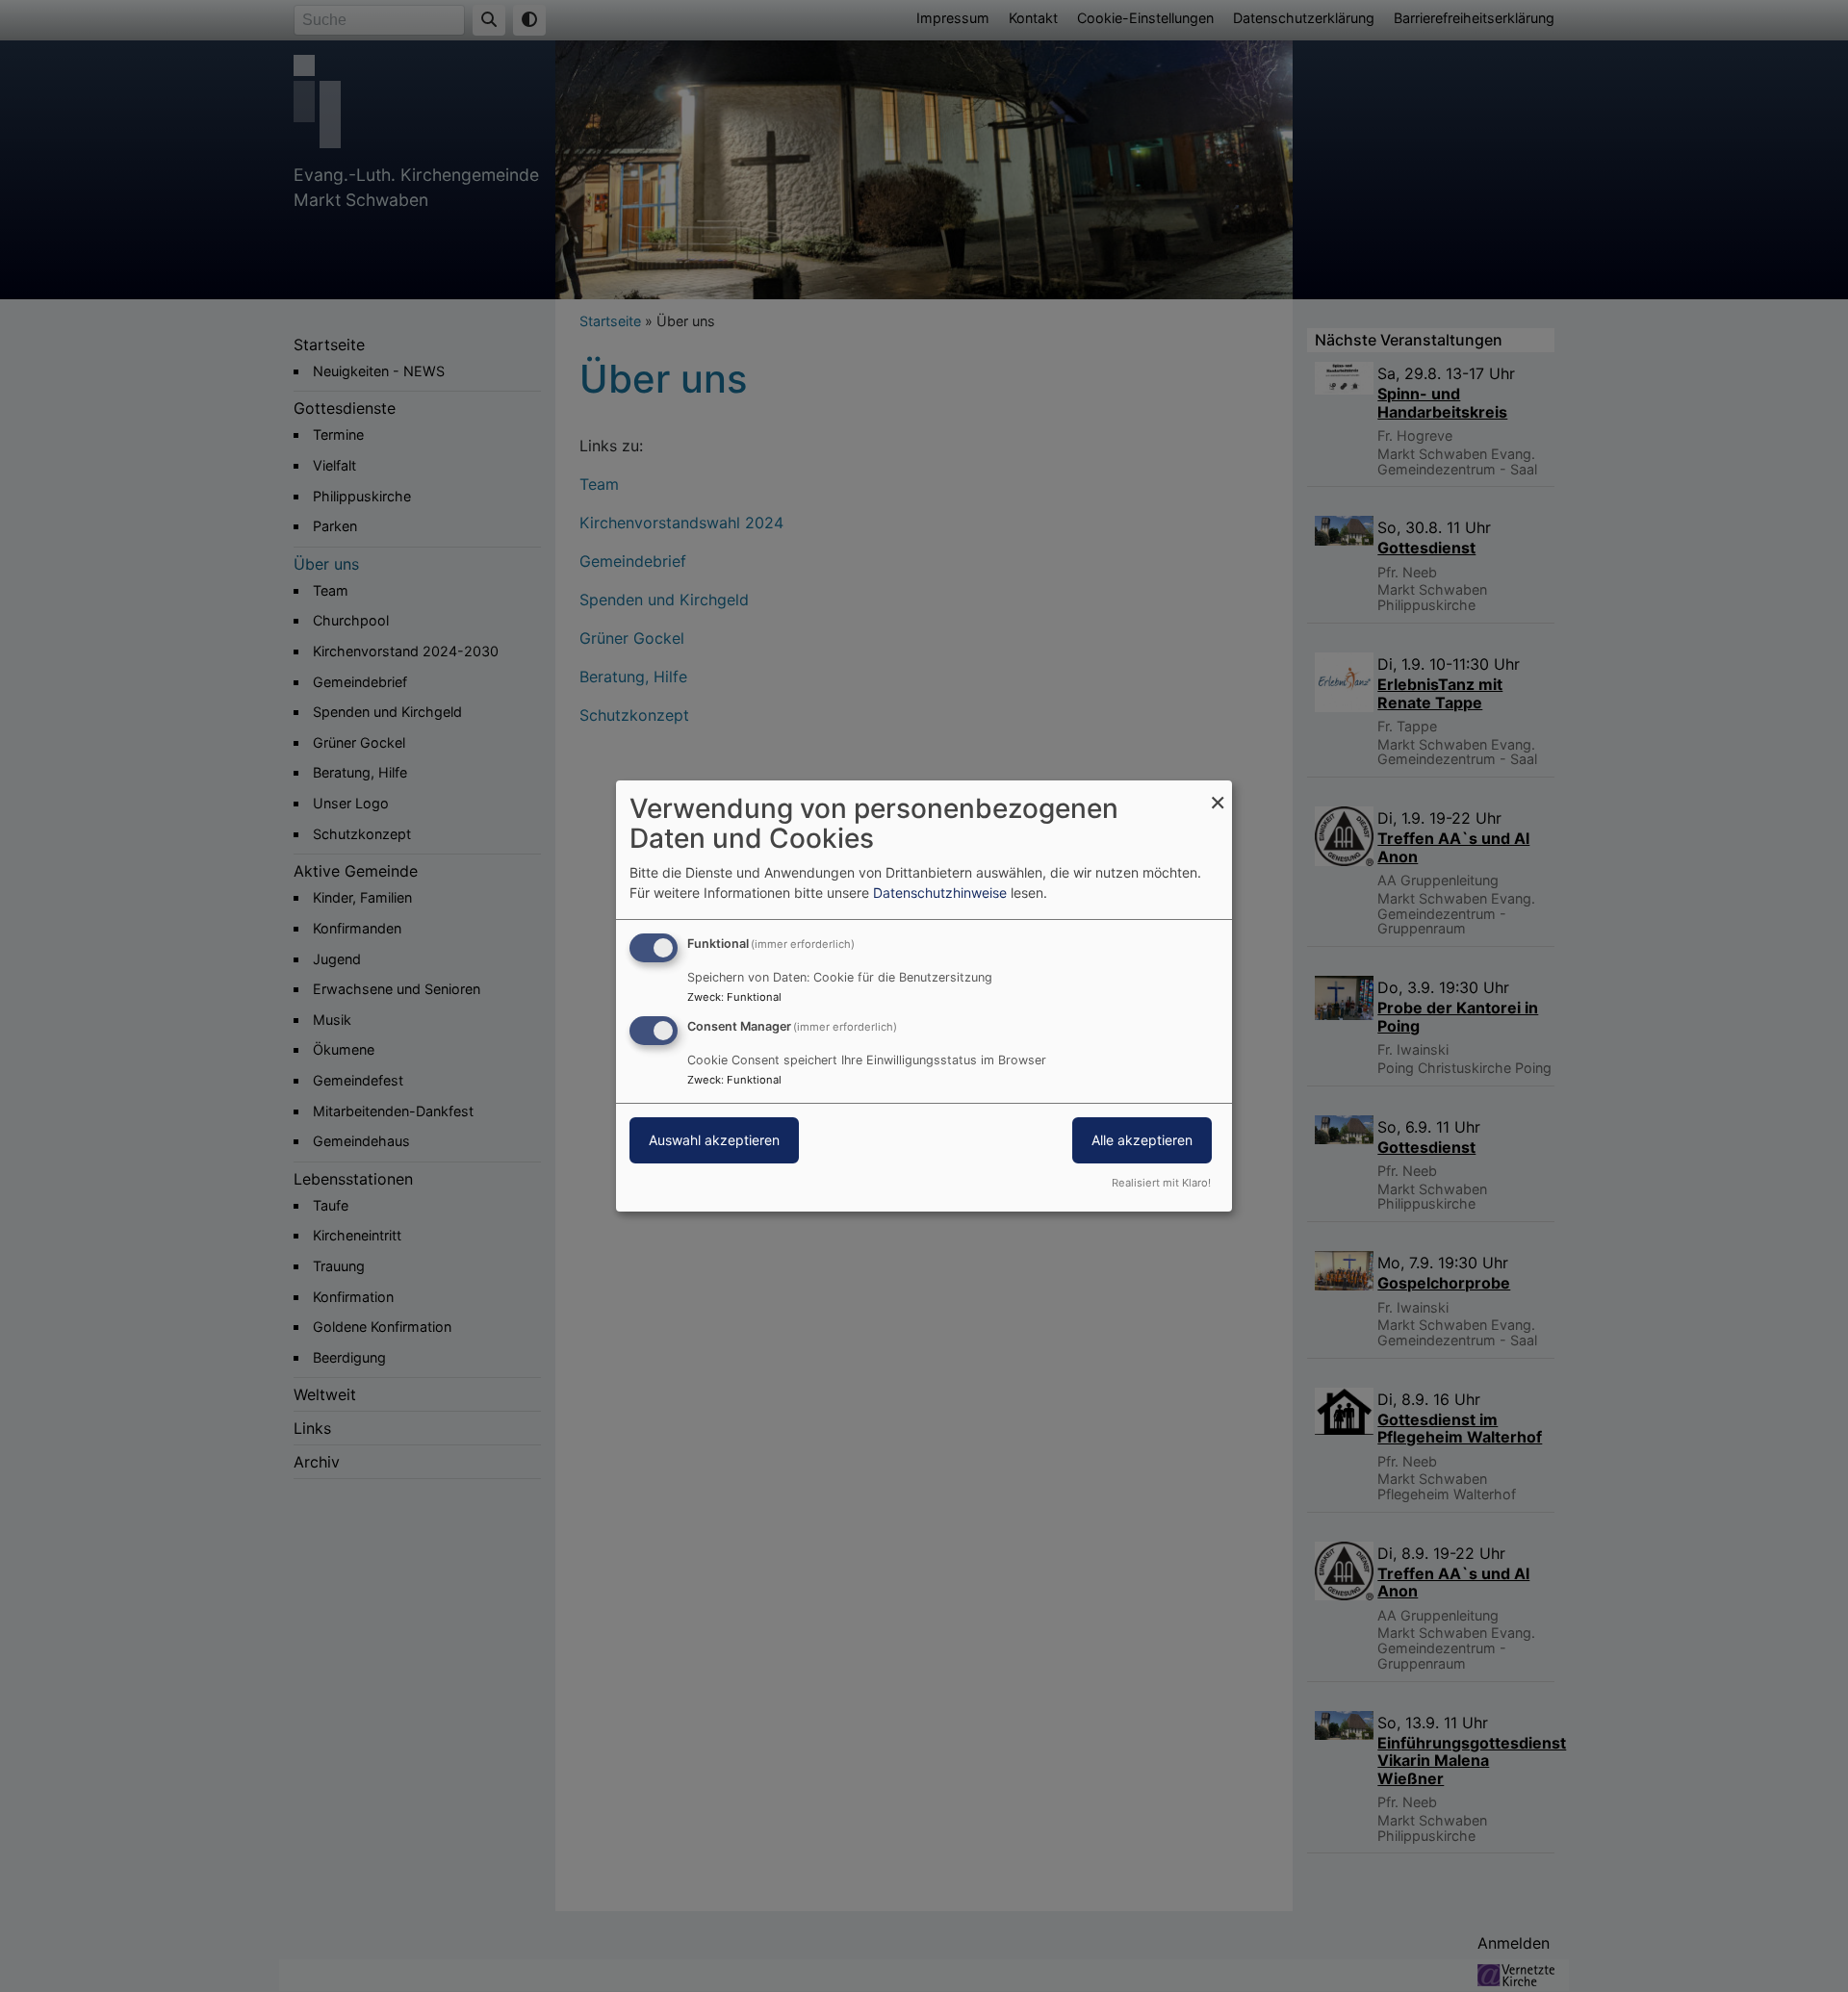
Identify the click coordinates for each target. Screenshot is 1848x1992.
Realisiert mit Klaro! (1161, 1183)
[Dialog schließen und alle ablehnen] (1218, 792)
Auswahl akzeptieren (714, 1140)
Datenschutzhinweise (940, 893)
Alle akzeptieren (1142, 1140)
